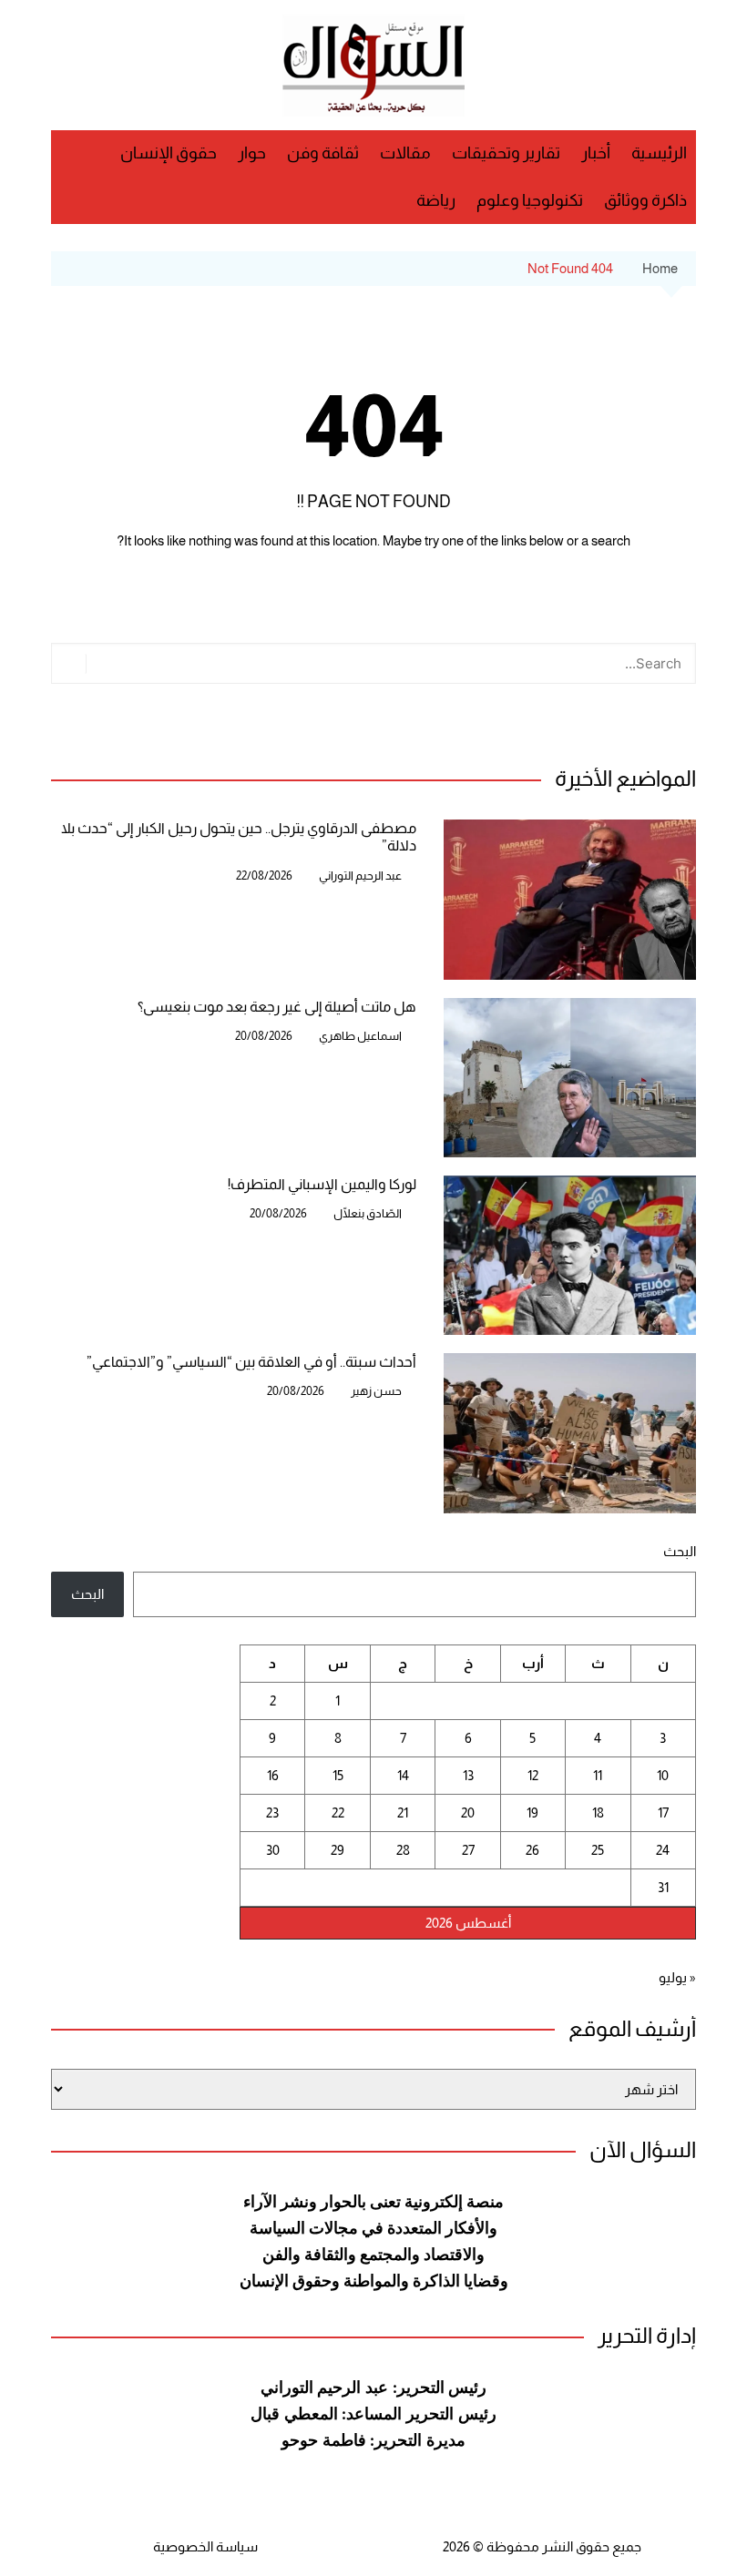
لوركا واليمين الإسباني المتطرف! (322, 1184)
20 (468, 1812)
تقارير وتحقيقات (506, 153)
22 (338, 1812)
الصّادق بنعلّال (368, 1213)
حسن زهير (376, 1391)
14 (403, 1775)
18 (598, 1812)
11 (598, 1775)
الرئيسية (659, 153)
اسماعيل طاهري (360, 1036)
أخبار (596, 153)
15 (338, 1775)
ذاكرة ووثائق (645, 200)
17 (663, 1812)
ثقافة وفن (323, 153)
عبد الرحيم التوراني (360, 876)
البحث (680, 1551)
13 (468, 1775)
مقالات (405, 153)
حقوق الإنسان (169, 153)
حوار (252, 153)
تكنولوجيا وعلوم (530, 200)
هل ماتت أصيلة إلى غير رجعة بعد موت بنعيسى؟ (277, 1007)
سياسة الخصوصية (205, 2546)
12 (533, 1775)
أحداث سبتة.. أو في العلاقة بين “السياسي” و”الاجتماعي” (251, 1362)
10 (663, 1775)
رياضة (436, 200)
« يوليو (677, 1977)
